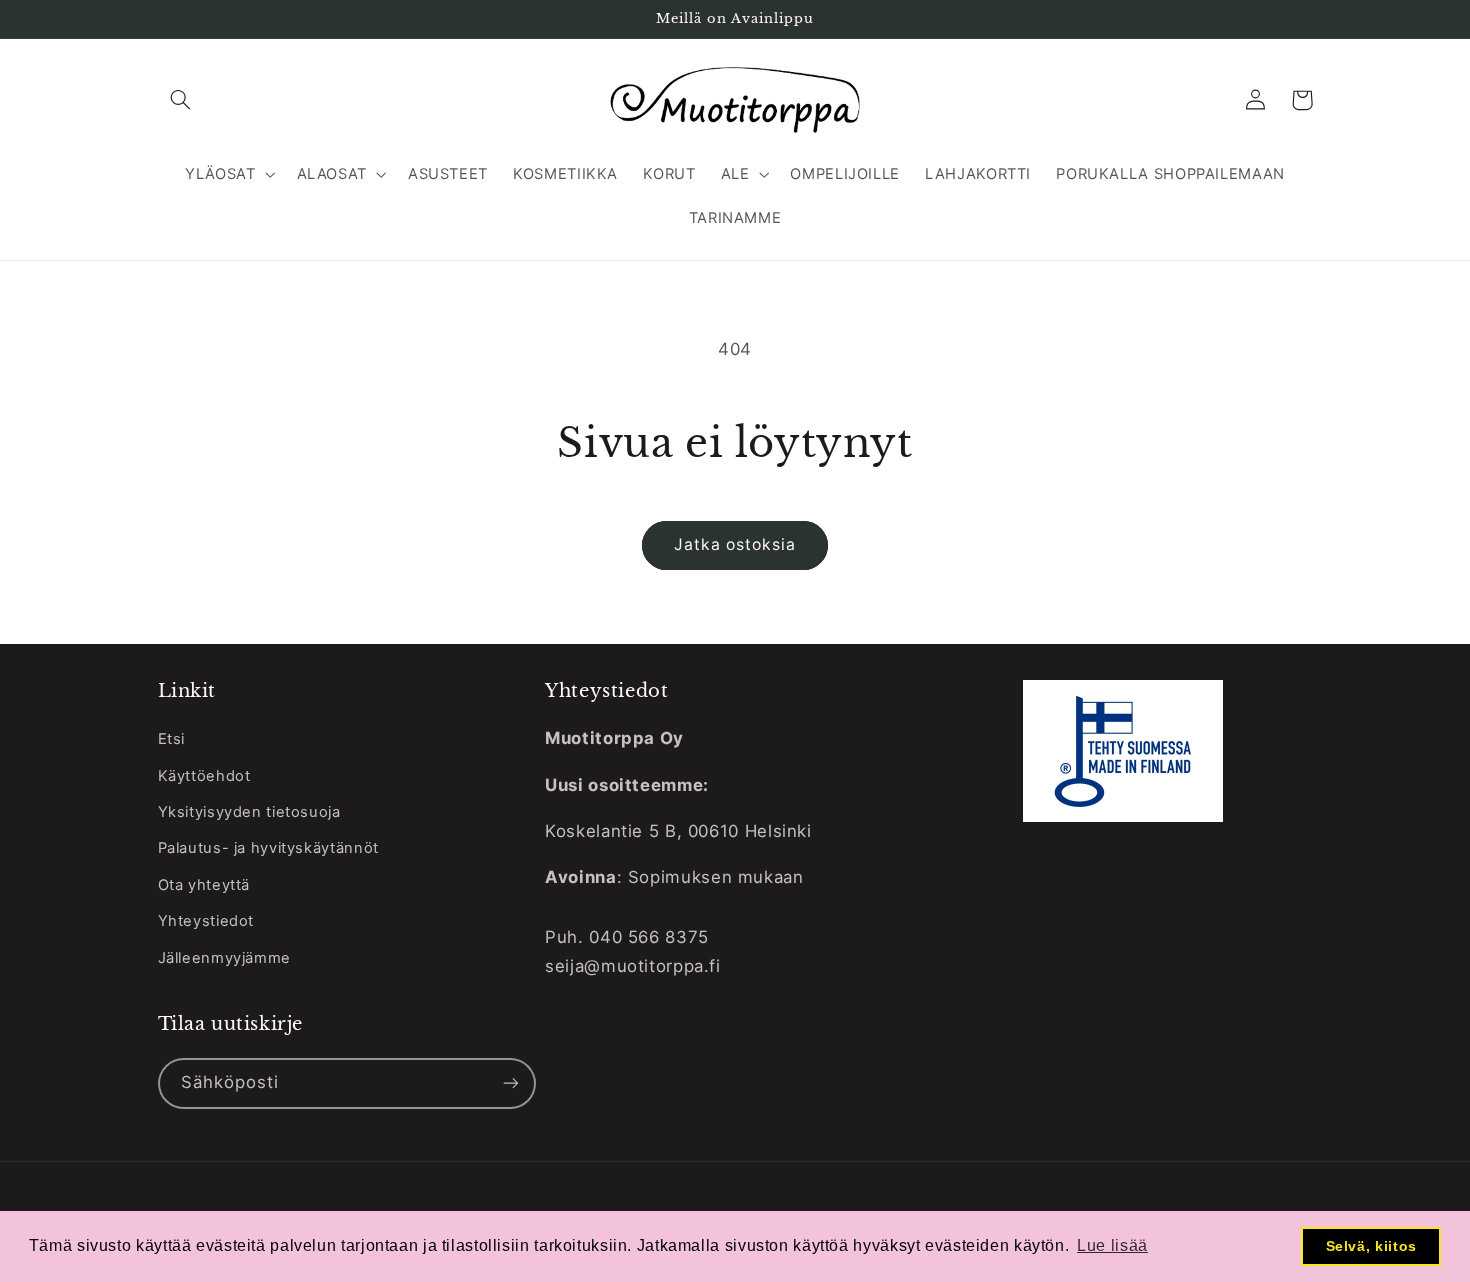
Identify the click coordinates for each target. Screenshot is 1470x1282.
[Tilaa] (510, 1083)
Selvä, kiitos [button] (1371, 1246)
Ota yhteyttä (204, 885)
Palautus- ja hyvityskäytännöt (268, 848)
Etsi (172, 739)
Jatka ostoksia (735, 544)
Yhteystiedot (206, 921)
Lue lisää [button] (1112, 1245)
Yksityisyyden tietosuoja (249, 812)
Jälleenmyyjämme (224, 958)
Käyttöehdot (204, 776)
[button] (181, 100)
